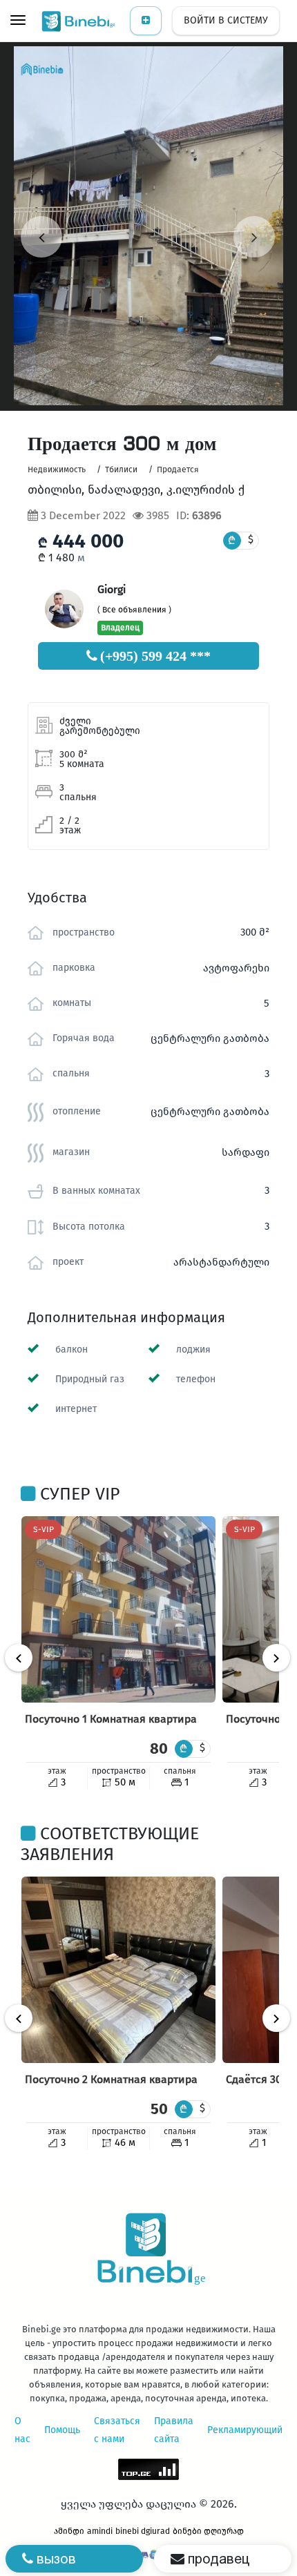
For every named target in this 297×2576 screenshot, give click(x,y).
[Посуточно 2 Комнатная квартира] (118, 1970)
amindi (100, 2531)
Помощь (62, 2430)
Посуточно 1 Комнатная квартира (111, 1719)
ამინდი (69, 2531)
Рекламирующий (245, 2430)
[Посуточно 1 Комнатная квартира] (118, 1609)
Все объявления (134, 610)
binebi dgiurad (143, 2531)
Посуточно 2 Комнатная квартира (111, 2079)
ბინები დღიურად (208, 2531)
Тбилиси (121, 469)
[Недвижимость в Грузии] (79, 21)
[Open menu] (18, 21)
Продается (178, 469)
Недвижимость (57, 469)
